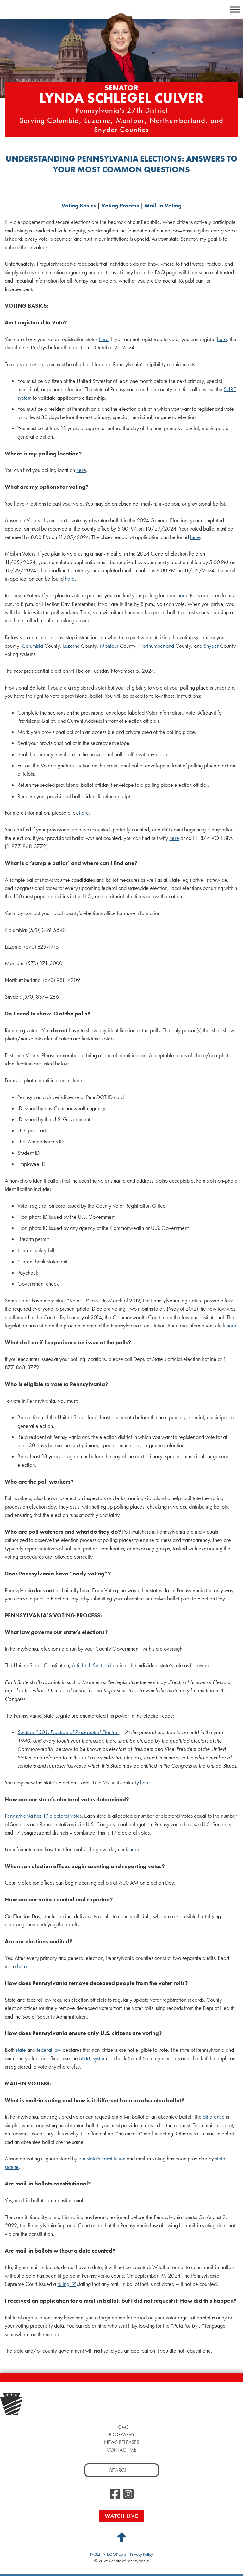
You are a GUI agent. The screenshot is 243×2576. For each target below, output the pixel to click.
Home (121, 2427)
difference (214, 2117)
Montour (109, 646)
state (21, 2050)
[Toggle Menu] (235, 9)
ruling (63, 2284)
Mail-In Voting (163, 206)
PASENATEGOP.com (108, 2554)
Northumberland (156, 646)
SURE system (93, 2058)
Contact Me (121, 2450)
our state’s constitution (102, 2159)
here (104, 339)
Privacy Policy (141, 2554)
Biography (122, 2435)
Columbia (32, 646)
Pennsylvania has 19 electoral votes (43, 1816)
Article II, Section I (92, 1665)
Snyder (211, 646)
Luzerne (71, 646)
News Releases (122, 2442)
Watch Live (121, 2516)
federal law (49, 2050)
